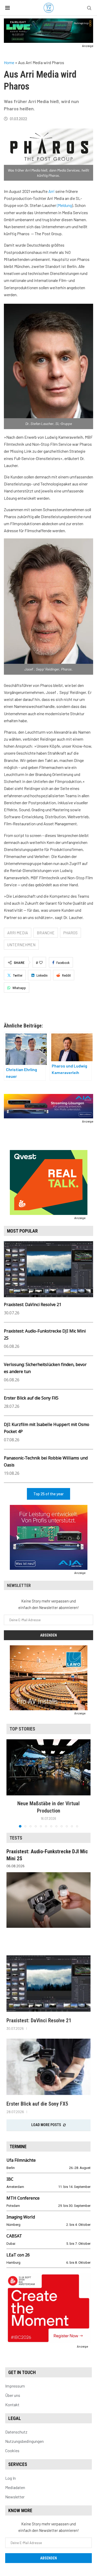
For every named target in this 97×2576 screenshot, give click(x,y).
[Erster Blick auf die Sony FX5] (48, 2067)
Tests (16, 1838)
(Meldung (64, 205)
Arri (51, 191)
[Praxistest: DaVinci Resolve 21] (48, 1983)
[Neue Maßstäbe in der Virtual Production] (48, 1767)
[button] (11, 1783)
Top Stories (22, 1729)
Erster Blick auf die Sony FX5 (31, 1398)
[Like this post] (41, 963)
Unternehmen (21, 945)
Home (9, 62)
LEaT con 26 (18, 2255)
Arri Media (18, 933)
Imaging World (21, 2217)
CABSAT (14, 2236)
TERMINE (18, 2146)
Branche (46, 933)
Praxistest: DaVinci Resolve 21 (33, 1304)
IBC (10, 2179)
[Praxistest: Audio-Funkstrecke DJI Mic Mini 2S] (48, 1900)
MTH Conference (23, 2198)
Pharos (70, 933)
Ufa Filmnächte (21, 2160)
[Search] (89, 8)
